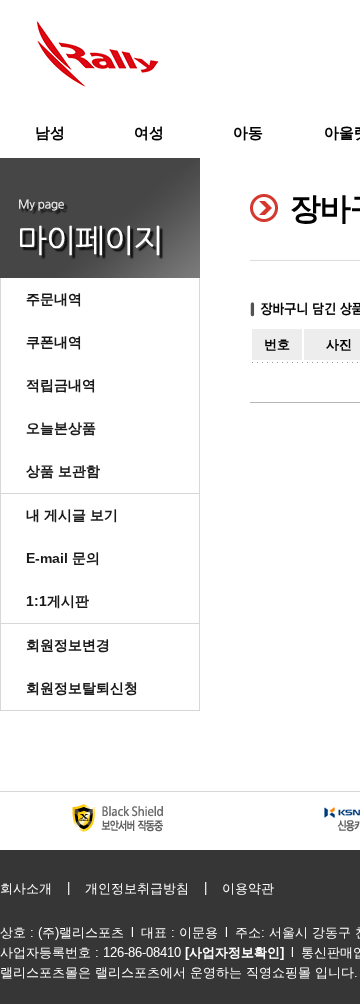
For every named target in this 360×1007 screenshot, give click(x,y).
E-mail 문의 (63, 558)
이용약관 (248, 888)
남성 (50, 132)
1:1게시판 (57, 601)
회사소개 (26, 888)
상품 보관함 (63, 471)
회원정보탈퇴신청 (82, 688)
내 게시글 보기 (72, 515)
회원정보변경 (68, 645)
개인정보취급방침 (137, 888)
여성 (149, 132)
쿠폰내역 (54, 342)
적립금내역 (61, 385)
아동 (248, 132)
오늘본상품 (61, 428)
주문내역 (54, 299)
